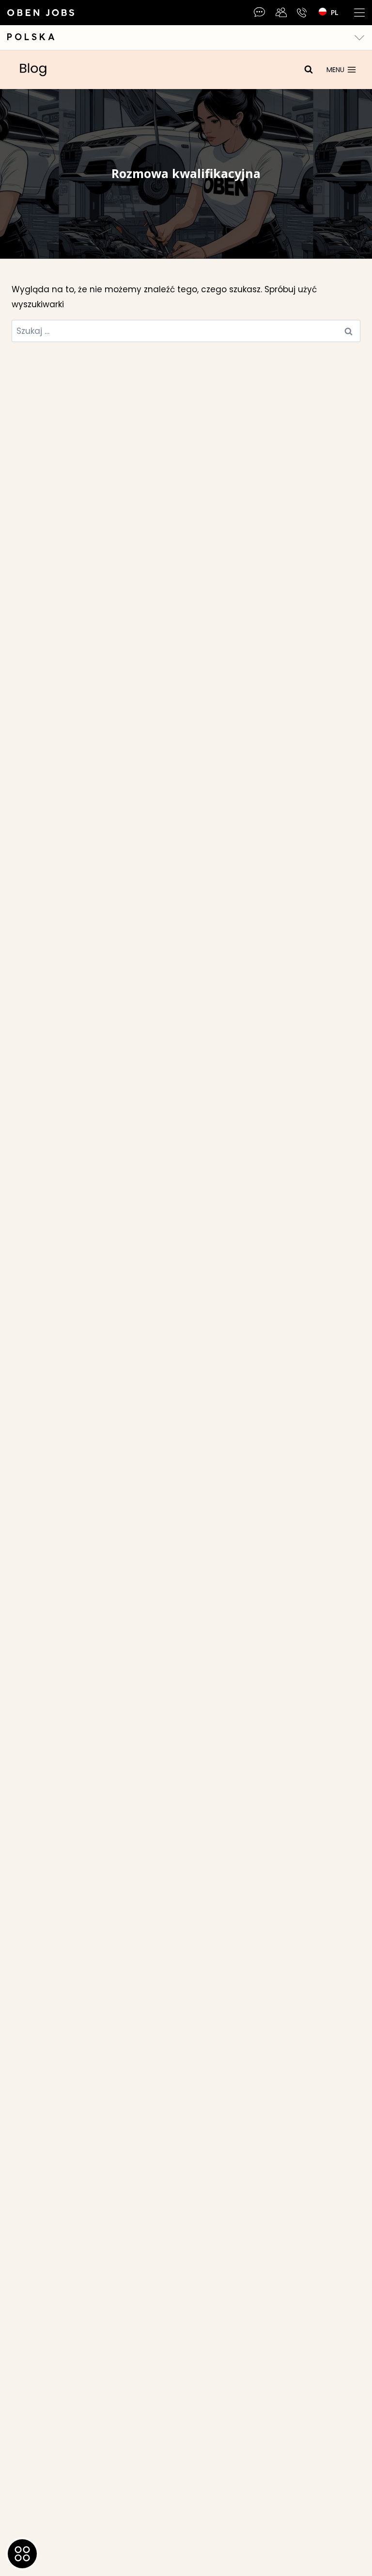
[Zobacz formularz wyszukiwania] (309, 70)
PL (334, 12)
